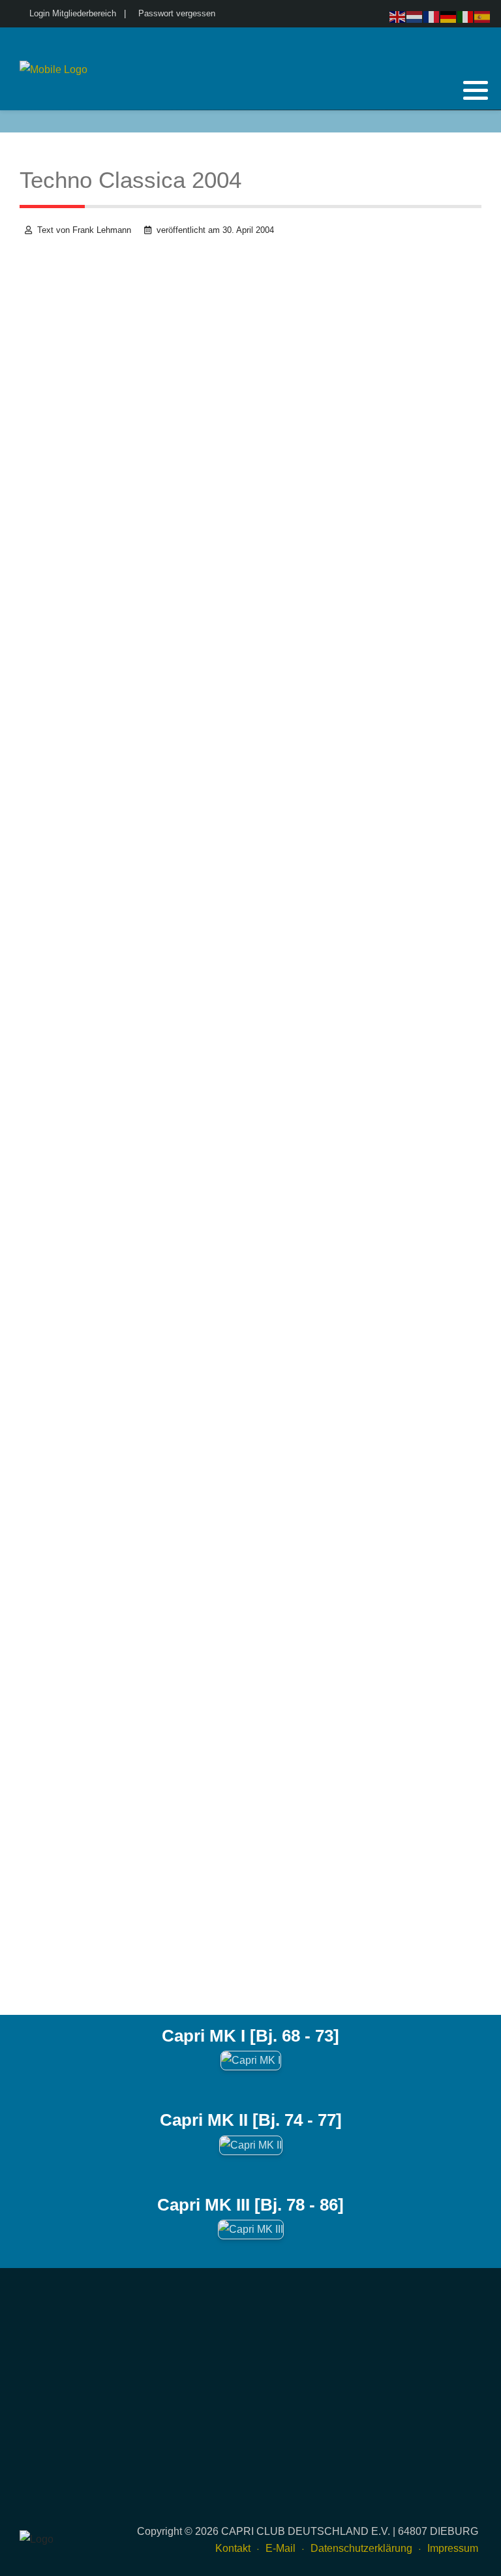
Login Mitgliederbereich (73, 13)
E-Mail (281, 2548)
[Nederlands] (415, 16)
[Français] (432, 16)
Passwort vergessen (177, 13)
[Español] (483, 16)
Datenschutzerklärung (361, 2548)
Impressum (453, 2548)
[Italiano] (466, 16)
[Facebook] (439, 121)
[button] (476, 90)
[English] (398, 16)
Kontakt (233, 2548)
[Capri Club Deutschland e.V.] (53, 70)
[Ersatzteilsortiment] (473, 121)
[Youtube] (456, 121)
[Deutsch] (449, 16)
